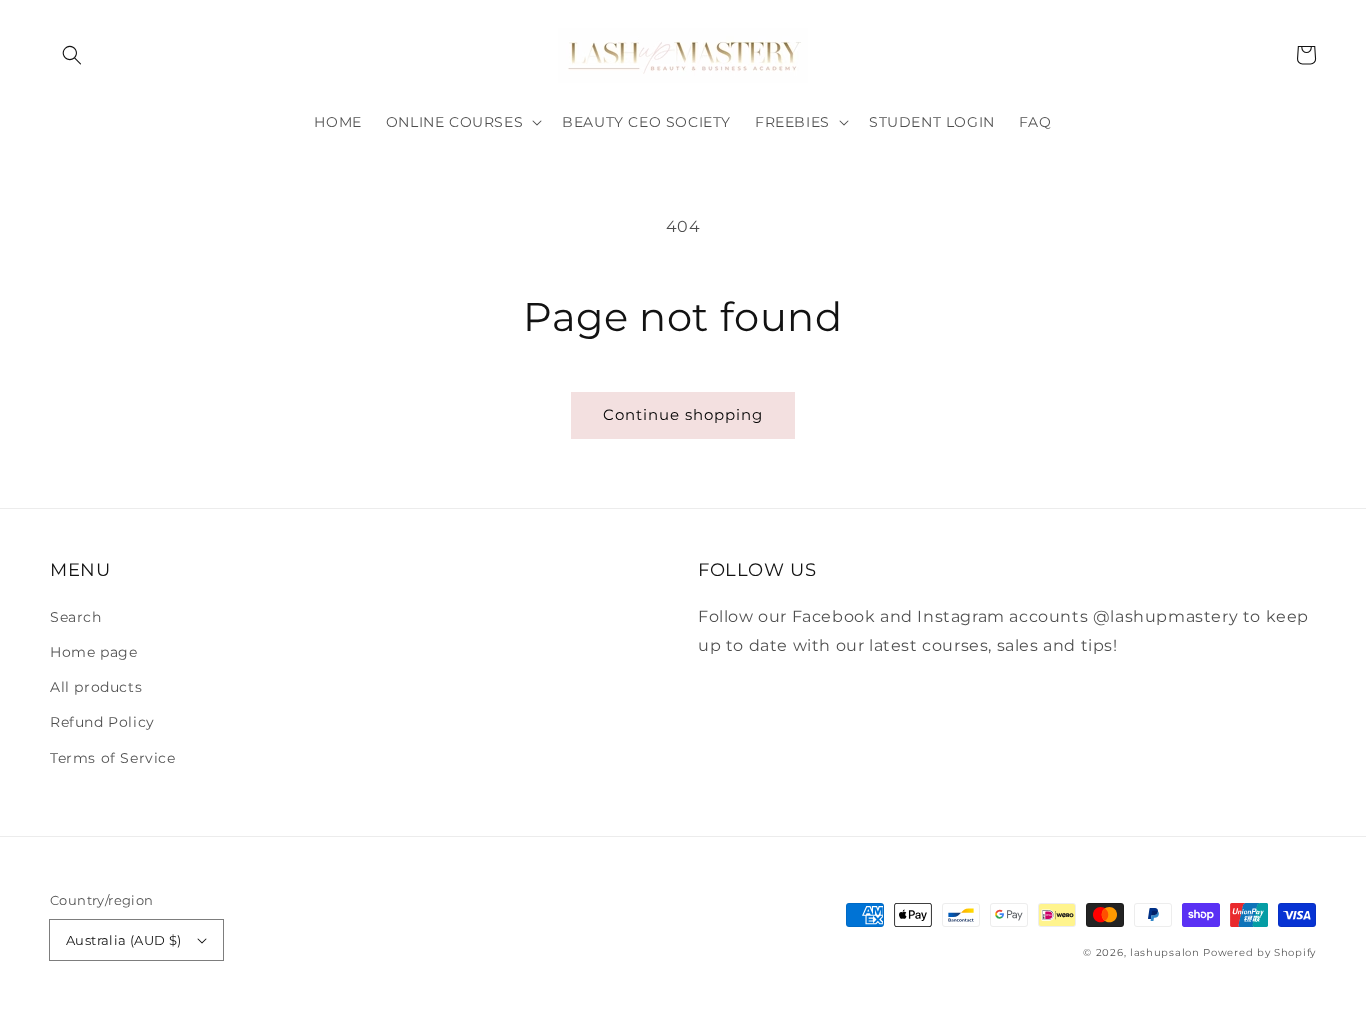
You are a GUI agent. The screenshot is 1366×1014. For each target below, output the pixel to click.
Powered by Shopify (1259, 952)
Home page (93, 652)
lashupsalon (1165, 952)
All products (96, 687)
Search (76, 617)
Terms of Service (113, 758)
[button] (72, 55)
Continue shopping (683, 414)
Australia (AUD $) (124, 940)
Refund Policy (102, 722)
